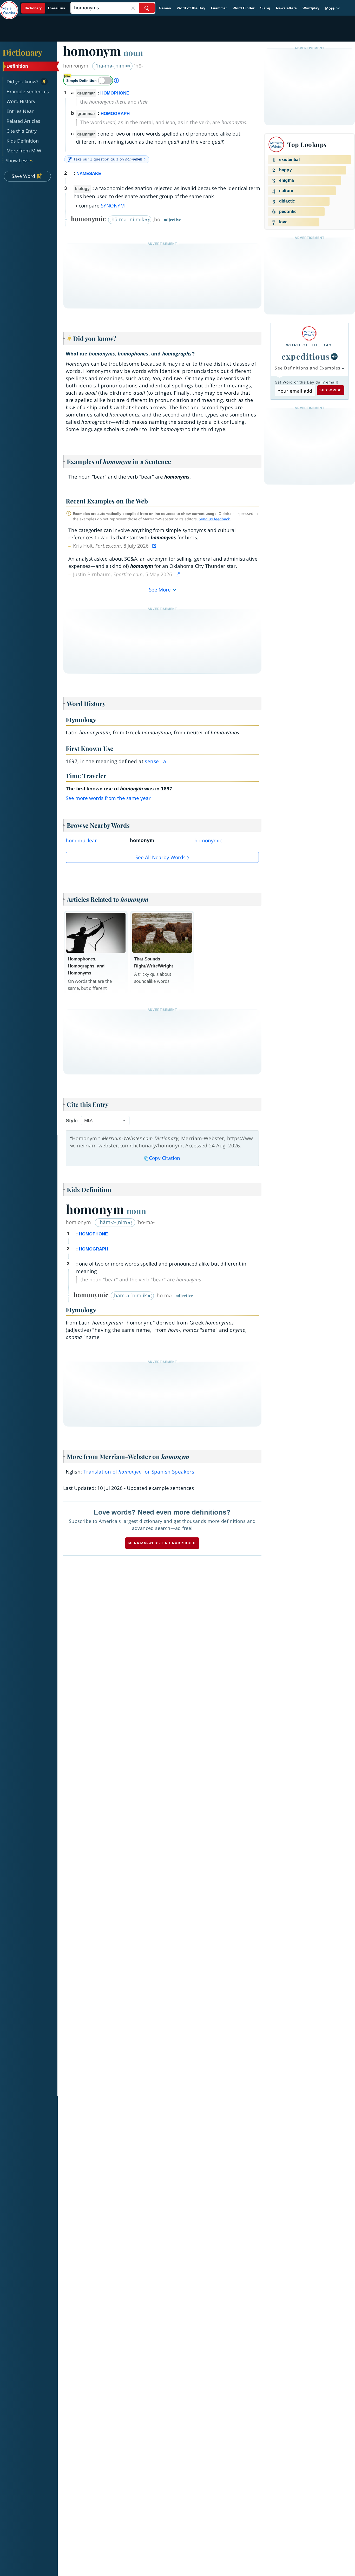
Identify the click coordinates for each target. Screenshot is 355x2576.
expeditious (306, 356)
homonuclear (81, 840)
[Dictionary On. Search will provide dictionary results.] (45, 8)
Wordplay (311, 8)
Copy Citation (165, 1158)
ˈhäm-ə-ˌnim (113, 1222)
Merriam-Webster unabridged (162, 1543)
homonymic (208, 840)
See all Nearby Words (160, 857)
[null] (334, 357)
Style (72, 1121)
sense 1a (155, 761)
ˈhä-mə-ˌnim (111, 66)
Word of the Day (191, 8)
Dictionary (22, 52)
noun (133, 52)
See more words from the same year (108, 798)
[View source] (155, 546)
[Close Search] (133, 8)
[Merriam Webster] (309, 333)
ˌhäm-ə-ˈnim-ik (130, 1295)
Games (165, 8)
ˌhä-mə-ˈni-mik (128, 219)
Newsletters (286, 8)
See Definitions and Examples (308, 368)
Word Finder (244, 8)
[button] (333, 8)
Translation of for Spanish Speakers (139, 1472)
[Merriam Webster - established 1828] (9, 6)
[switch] (88, 80)
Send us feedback (214, 519)
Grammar (219, 8)
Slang (265, 8)
